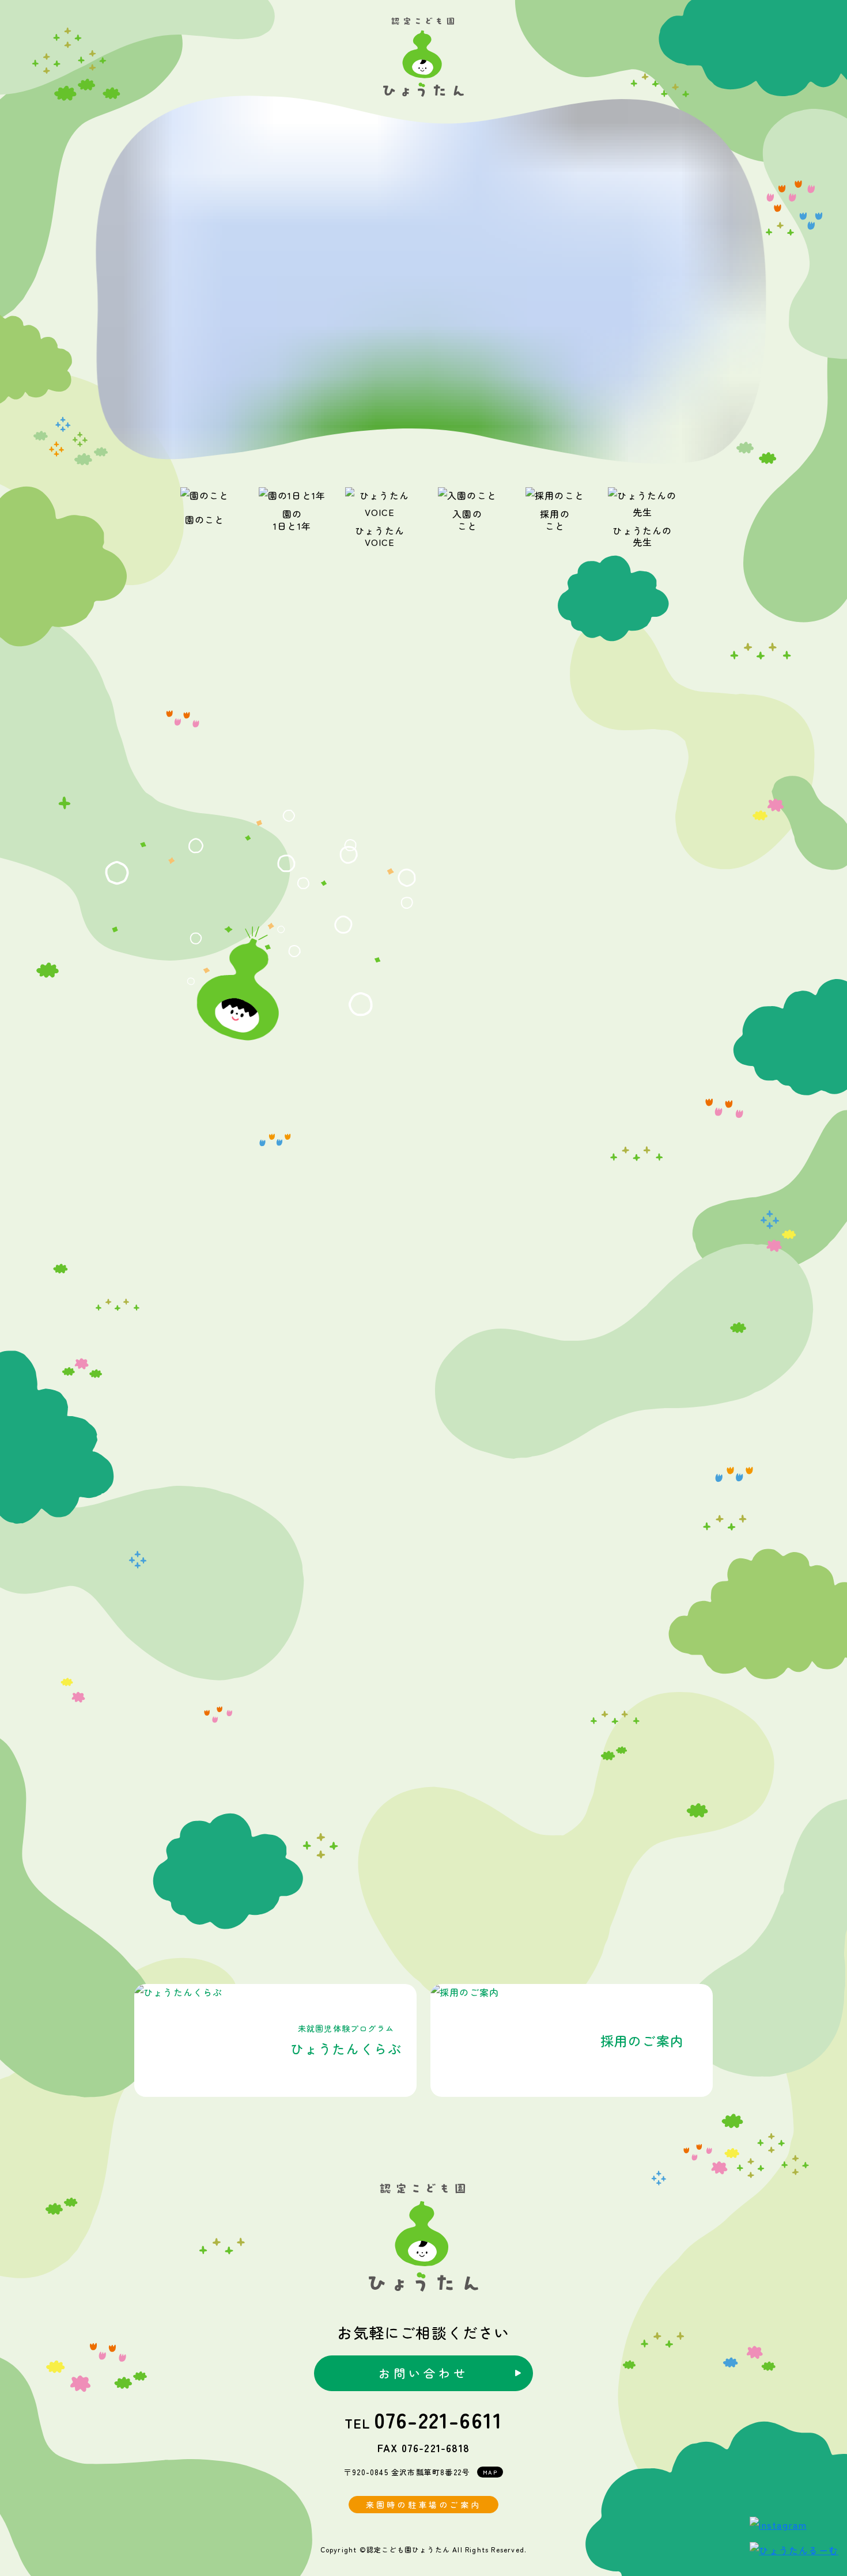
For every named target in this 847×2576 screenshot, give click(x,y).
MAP (490, 2472)
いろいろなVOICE (424, 1870)
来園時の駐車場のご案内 (423, 2505)
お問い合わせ (423, 2373)
